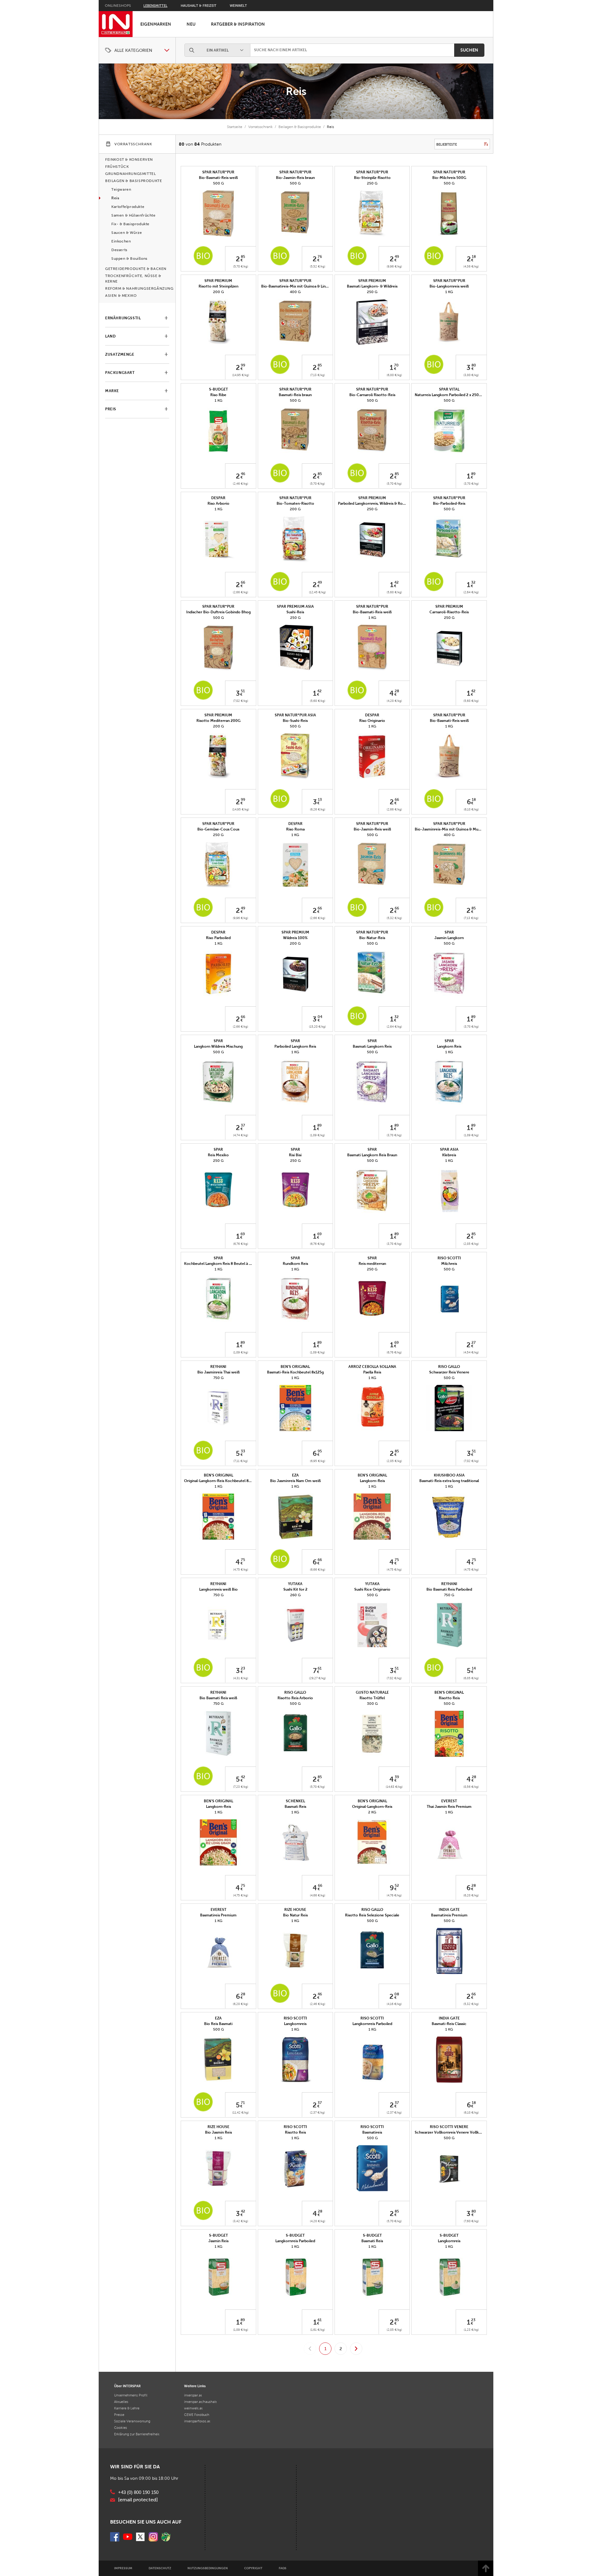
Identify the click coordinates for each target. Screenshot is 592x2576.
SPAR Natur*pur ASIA (295, 715)
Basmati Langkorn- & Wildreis (372, 286)
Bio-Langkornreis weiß (449, 286)
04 (320, 1017)
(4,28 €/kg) (394, 701)
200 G (218, 292)
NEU (191, 24)
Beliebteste (447, 144)
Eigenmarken (156, 24)
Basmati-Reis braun (295, 395)
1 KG (449, 292)
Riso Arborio (218, 503)
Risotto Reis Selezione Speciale (372, 1915)
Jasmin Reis (218, 2241)
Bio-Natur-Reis (372, 938)
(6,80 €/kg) (394, 375)
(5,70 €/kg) (241, 266)
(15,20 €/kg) (317, 1027)
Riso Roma (295, 829)
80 (474, 365)
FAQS (283, 2568)
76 (320, 257)
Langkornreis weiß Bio (218, 1589)
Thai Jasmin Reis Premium (449, 1807)
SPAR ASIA (449, 1149)
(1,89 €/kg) (317, 1135)
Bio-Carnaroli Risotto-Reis (372, 395)
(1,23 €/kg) (471, 2330)
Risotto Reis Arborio (295, 1698)
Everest (449, 1801)
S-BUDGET (218, 389)
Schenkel (295, 1801)
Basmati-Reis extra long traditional (449, 1481)
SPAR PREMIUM (218, 281)
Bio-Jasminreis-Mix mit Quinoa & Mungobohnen (456, 829)
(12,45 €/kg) (317, 592)
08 (397, 1994)
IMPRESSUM (123, 2568)
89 (473, 474)
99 (243, 365)
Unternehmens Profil (131, 2395)
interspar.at (193, 2395)
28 (397, 691)
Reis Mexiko (218, 1155)
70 (396, 365)
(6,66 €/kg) (318, 1570)
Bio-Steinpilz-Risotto (372, 178)
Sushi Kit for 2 (295, 1589)
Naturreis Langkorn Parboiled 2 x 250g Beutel (454, 395)
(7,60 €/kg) (471, 2221)
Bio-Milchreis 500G (449, 178)
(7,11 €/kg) (241, 1461)
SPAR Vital (449, 389)
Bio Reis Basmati (218, 2024)
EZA (295, 1475)
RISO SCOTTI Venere (449, 2127)
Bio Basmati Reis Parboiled (449, 1589)
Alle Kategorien (133, 50)
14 (474, 1668)
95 (320, 1451)
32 (473, 582)
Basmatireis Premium (218, 1915)
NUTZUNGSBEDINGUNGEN (208, 2568)
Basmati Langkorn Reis (372, 1046)
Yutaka (295, 1584)
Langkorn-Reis (372, 1481)
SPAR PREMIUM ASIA (295, 607)
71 (243, 2103)
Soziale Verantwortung (132, 2421)
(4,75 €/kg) (241, 1570)
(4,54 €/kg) (471, 1352)
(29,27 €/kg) (317, 1678)
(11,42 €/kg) (240, 2112)
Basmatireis (372, 2132)
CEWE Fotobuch (197, 2415)
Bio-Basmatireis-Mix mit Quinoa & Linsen (296, 286)
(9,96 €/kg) (394, 266)
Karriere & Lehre (127, 2408)
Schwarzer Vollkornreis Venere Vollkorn (450, 2132)
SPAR (449, 932)
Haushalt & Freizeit (199, 6)
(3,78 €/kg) (471, 484)
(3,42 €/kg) (240, 2221)
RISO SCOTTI (449, 1258)
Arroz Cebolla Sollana (372, 1367)
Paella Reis (372, 1372)
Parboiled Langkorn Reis (295, 1046)
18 (474, 257)
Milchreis (449, 1264)
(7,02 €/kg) (241, 701)
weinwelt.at (193, 2408)
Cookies (121, 2428)
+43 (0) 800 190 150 (138, 2492)
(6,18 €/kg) (471, 809)
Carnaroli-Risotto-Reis (449, 612)
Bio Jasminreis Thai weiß (218, 1372)
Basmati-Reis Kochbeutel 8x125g (295, 1372)
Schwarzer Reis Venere (449, 1372)
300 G (372, 1704)
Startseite (235, 127)
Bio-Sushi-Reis (295, 721)
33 (243, 1451)
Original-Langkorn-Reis (372, 1807)
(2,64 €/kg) (471, 592)
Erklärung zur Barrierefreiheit (137, 2434)
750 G (218, 1378)
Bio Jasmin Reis (218, 2132)
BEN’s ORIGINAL (295, 1367)
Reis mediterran (372, 1264)
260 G (295, 1595)
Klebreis (449, 1155)
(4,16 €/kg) (394, 2004)
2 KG (372, 1812)
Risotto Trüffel (372, 1698)
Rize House (295, 1910)
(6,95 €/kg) (318, 1461)
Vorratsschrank (260, 127)
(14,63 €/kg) (394, 1787)
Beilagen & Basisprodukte (300, 127)
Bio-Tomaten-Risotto (295, 503)
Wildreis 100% (295, 938)
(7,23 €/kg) (241, 1787)
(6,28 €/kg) (471, 1895)
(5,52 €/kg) (318, 266)
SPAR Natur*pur (218, 172)
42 (397, 582)
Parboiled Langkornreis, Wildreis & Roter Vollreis (380, 503)
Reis (296, 91)
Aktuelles (121, 2402)
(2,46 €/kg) (240, 484)
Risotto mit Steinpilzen (218, 286)
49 (397, 257)
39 (397, 1777)
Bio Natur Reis (295, 1915)
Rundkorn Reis (295, 1264)
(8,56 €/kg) (471, 1787)
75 (243, 1560)
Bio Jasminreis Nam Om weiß (295, 1481)
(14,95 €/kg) (241, 375)
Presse (119, 2415)
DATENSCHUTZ (160, 2568)
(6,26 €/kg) (318, 809)
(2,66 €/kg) (240, 592)
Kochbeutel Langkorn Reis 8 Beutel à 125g (221, 1264)
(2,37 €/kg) (317, 2112)
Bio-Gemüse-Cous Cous (218, 829)
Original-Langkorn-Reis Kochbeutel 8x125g (221, 1481)
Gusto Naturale (372, 1692)
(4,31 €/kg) (241, 1678)
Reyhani (218, 1367)
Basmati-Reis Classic (449, 2024)
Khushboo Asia (449, 1475)
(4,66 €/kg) (318, 1895)
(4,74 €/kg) (241, 1135)
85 (243, 257)
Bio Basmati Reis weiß (218, 1698)
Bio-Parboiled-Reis (449, 503)
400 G (295, 292)
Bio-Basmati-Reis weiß (218, 178)
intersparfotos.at (197, 2421)
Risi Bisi (295, 1155)
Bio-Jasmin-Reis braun (295, 178)
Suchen (469, 50)
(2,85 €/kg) (471, 1244)
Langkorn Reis (449, 1046)
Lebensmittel (155, 6)
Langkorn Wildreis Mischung (218, 1046)
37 (243, 1125)
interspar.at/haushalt (200, 2402)
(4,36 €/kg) (471, 266)
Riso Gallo (449, 1367)
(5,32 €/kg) (394, 918)
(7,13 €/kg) (318, 375)
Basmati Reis (295, 1807)
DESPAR (218, 498)
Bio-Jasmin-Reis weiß (372, 829)
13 (320, 800)
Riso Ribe (218, 395)
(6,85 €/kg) (471, 1678)
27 (474, 1343)
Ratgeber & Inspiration (238, 24)
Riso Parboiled (218, 938)
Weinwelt (238, 6)
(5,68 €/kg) (394, 592)
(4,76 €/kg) (394, 1895)
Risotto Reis (449, 1698)
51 (243, 691)
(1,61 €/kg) (318, 2330)
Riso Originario (372, 721)
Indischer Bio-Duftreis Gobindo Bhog (218, 612)
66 (243, 582)
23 (243, 1668)
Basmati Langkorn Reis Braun (372, 1155)
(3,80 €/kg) (471, 375)
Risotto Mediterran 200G (218, 721)
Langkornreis (295, 2024)
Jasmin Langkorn (449, 938)
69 (243, 1234)
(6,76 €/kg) (241, 1244)
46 (243, 474)
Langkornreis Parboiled (372, 2024)
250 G (372, 183)
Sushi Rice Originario (372, 1589)
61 (320, 1668)
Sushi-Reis (295, 612)
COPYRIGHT (253, 2568)
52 (397, 1886)
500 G (218, 183)
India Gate (449, 1910)
